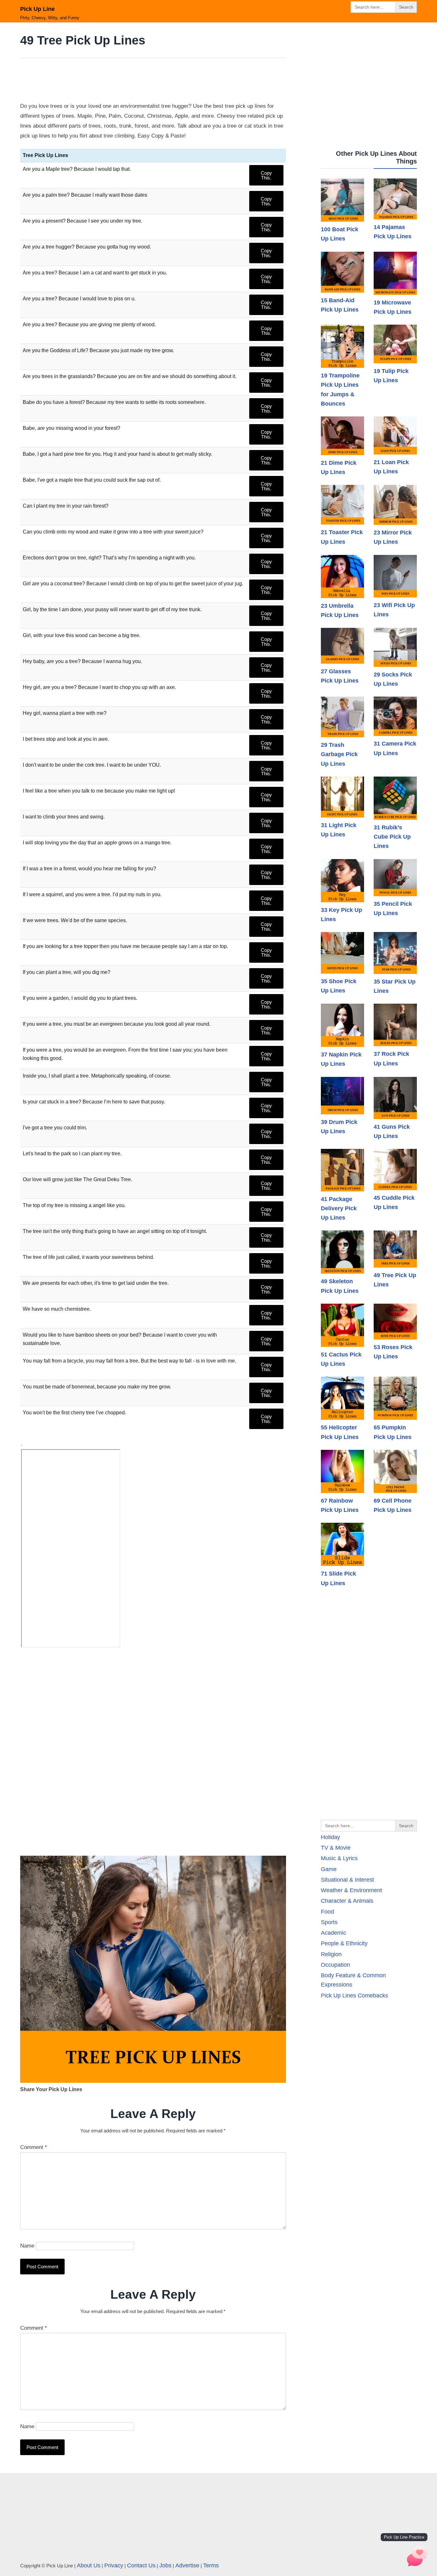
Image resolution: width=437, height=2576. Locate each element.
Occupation (335, 1965)
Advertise (187, 2565)
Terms (211, 2565)
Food (327, 1912)
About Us (89, 2565)
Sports (329, 1922)
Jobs (165, 2565)
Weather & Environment (351, 1890)
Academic (334, 1933)
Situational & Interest (347, 1880)
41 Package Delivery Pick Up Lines (339, 1209)
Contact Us (141, 2565)
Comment (34, 2147)
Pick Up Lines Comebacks (354, 1995)
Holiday (330, 1837)
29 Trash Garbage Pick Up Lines (339, 754)
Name (27, 2246)
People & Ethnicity (344, 1943)
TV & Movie (336, 1848)
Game (329, 1869)
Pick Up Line (37, 9)
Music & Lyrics (339, 1858)
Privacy (114, 2565)
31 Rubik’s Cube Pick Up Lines (392, 837)
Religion (331, 1954)
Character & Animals (347, 1901)
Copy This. (266, 175)
